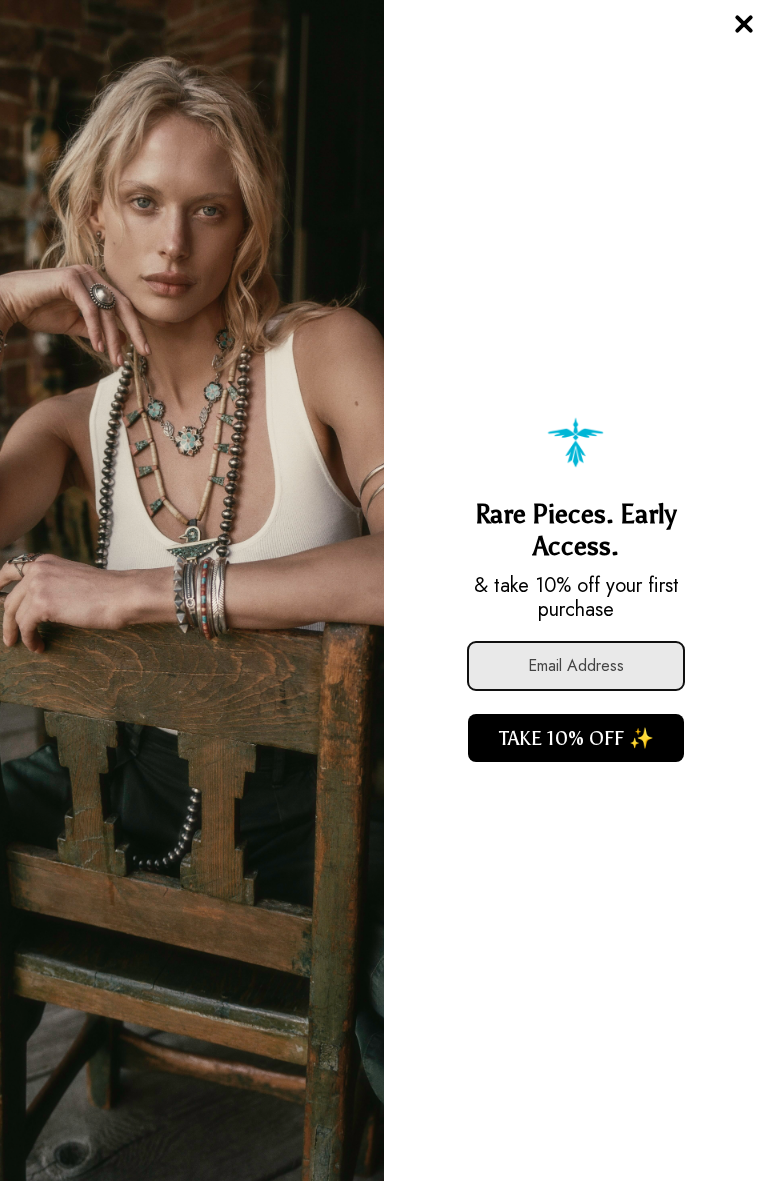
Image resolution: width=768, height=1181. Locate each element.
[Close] (744, 24)
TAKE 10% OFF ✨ (576, 738)
